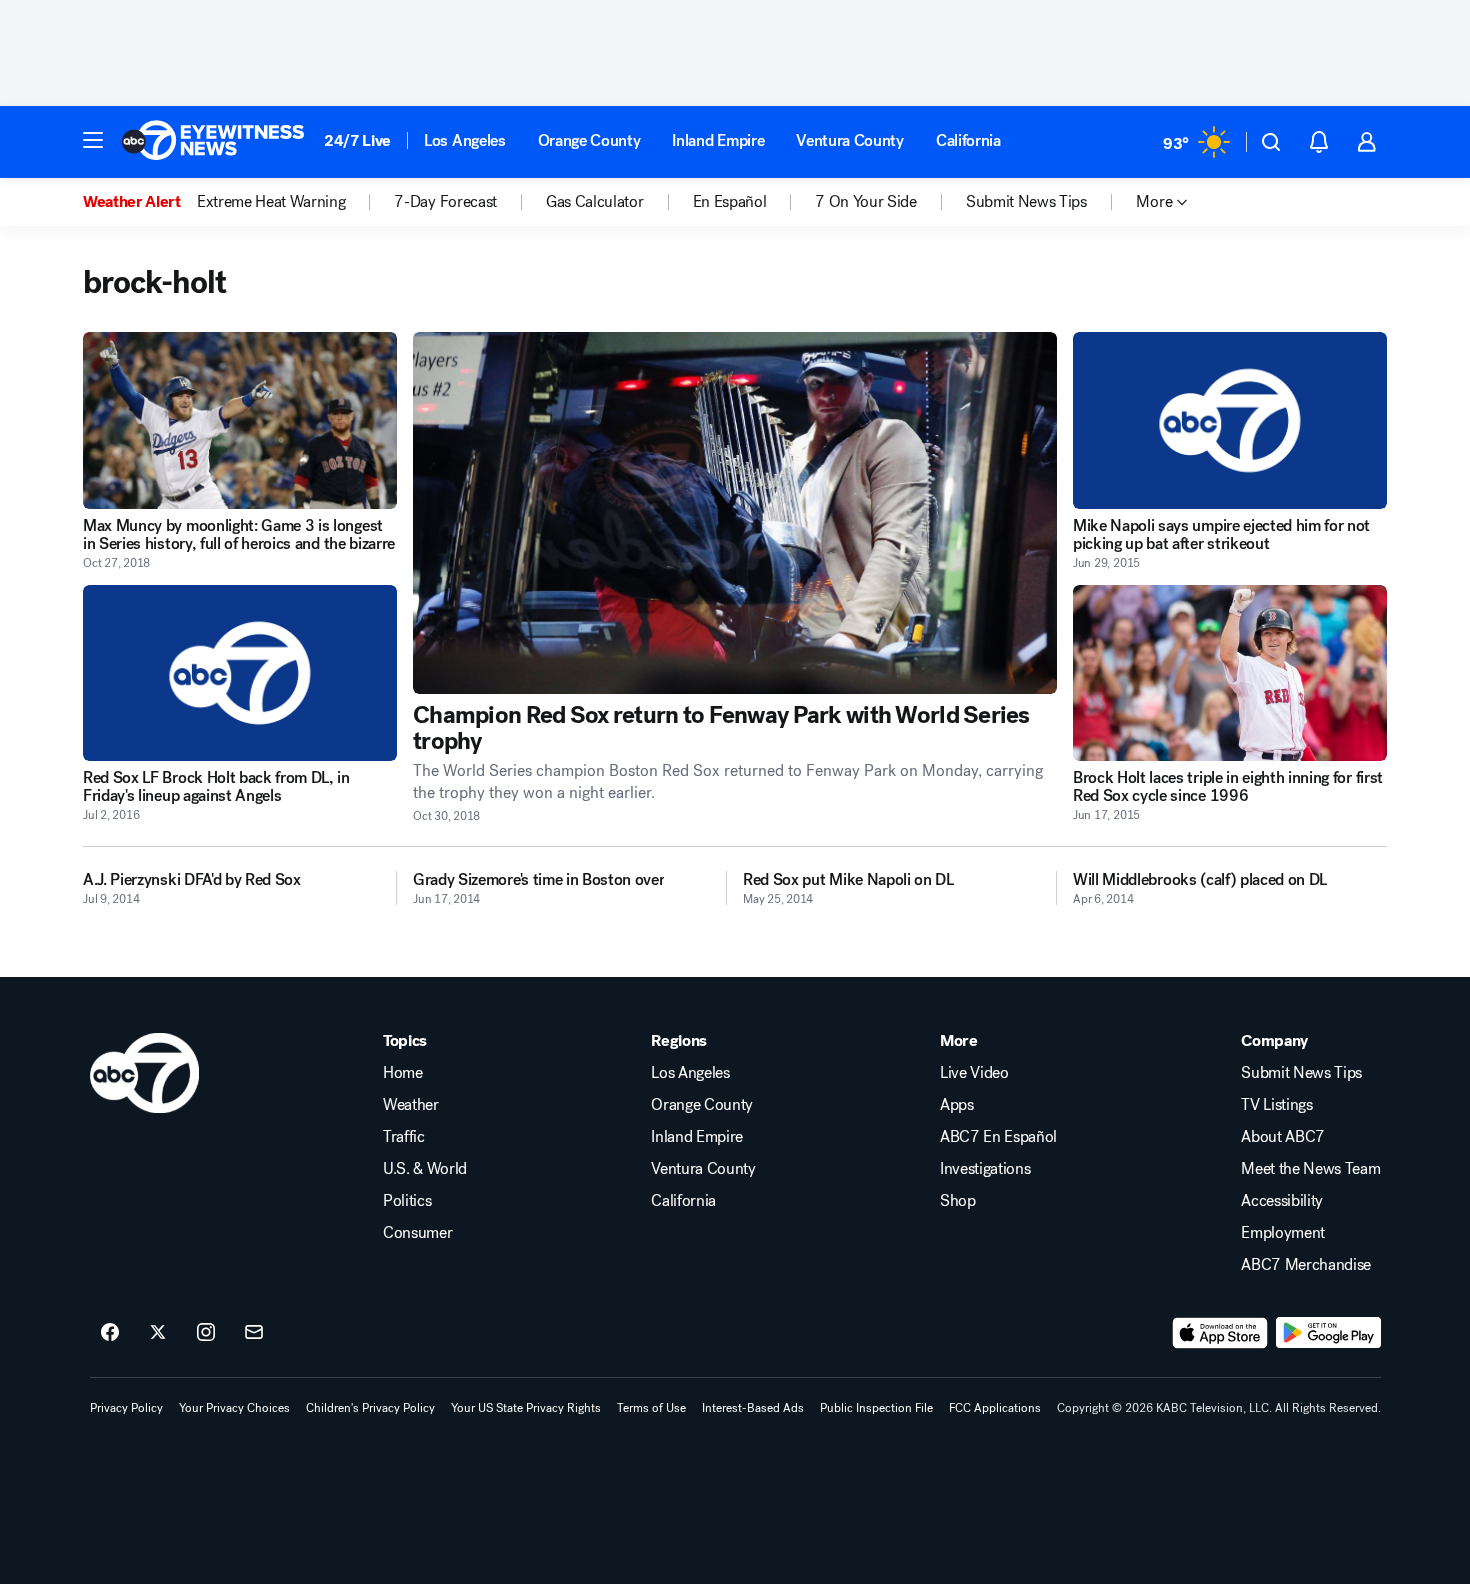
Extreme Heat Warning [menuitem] (271, 202)
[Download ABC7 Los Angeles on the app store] (1220, 1333)
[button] (93, 140)
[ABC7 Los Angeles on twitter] (158, 1333)
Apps (957, 1105)
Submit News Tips (1301, 1073)
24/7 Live (357, 140)
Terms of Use (651, 1408)
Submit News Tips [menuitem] (1026, 202)
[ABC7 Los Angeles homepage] (213, 142)
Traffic (404, 1137)
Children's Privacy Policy (370, 1408)
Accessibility (1282, 1201)
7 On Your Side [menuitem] (866, 202)
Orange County (589, 140)
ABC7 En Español (998, 1137)
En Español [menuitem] (730, 202)
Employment (1283, 1233)
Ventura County (850, 140)
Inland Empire (718, 140)
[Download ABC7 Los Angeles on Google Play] (1328, 1333)
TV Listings (1276, 1105)
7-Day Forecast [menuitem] (445, 202)
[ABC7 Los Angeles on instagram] (206, 1333)
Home (403, 1073)
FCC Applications (995, 1408)
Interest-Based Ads (753, 1408)
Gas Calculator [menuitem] (595, 202)
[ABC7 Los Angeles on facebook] (110, 1333)
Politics (407, 1201)
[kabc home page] (144, 1073)
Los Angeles (464, 140)
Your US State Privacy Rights (526, 1408)
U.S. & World (425, 1169)
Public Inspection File (876, 1408)
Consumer (417, 1233)
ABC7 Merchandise (1306, 1265)
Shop (958, 1201)
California (968, 140)
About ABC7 (1283, 1137)
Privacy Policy (126, 1408)
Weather (411, 1105)
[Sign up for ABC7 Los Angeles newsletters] (254, 1333)
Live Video (974, 1073)
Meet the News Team (1310, 1169)
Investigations (985, 1169)
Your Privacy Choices (234, 1408)
